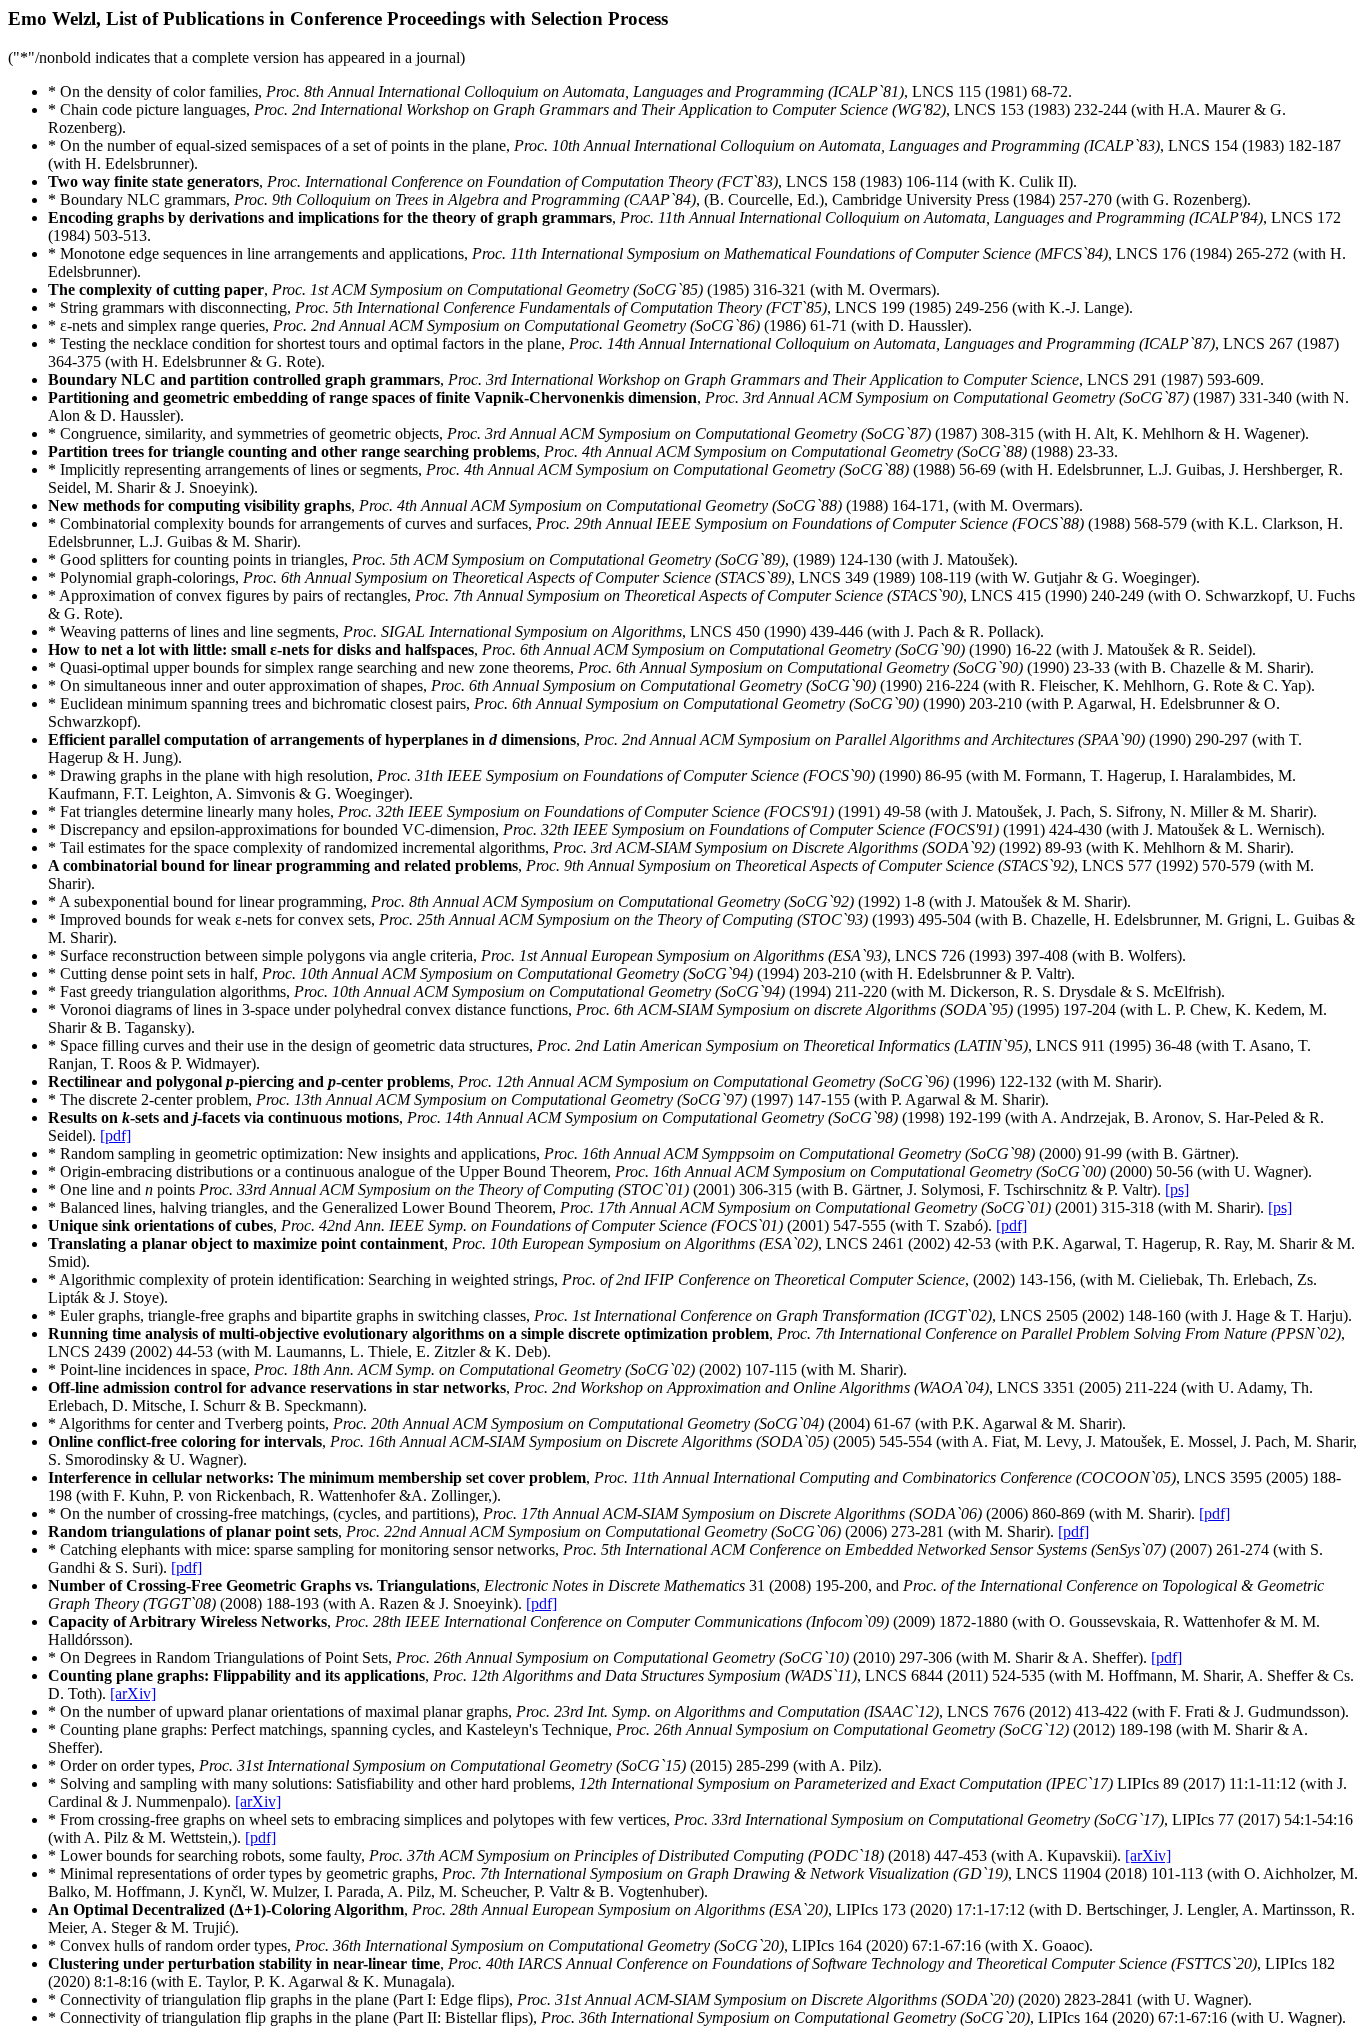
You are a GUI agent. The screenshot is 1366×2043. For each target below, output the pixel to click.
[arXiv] (133, 1693)
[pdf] (115, 1135)
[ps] (1177, 1189)
